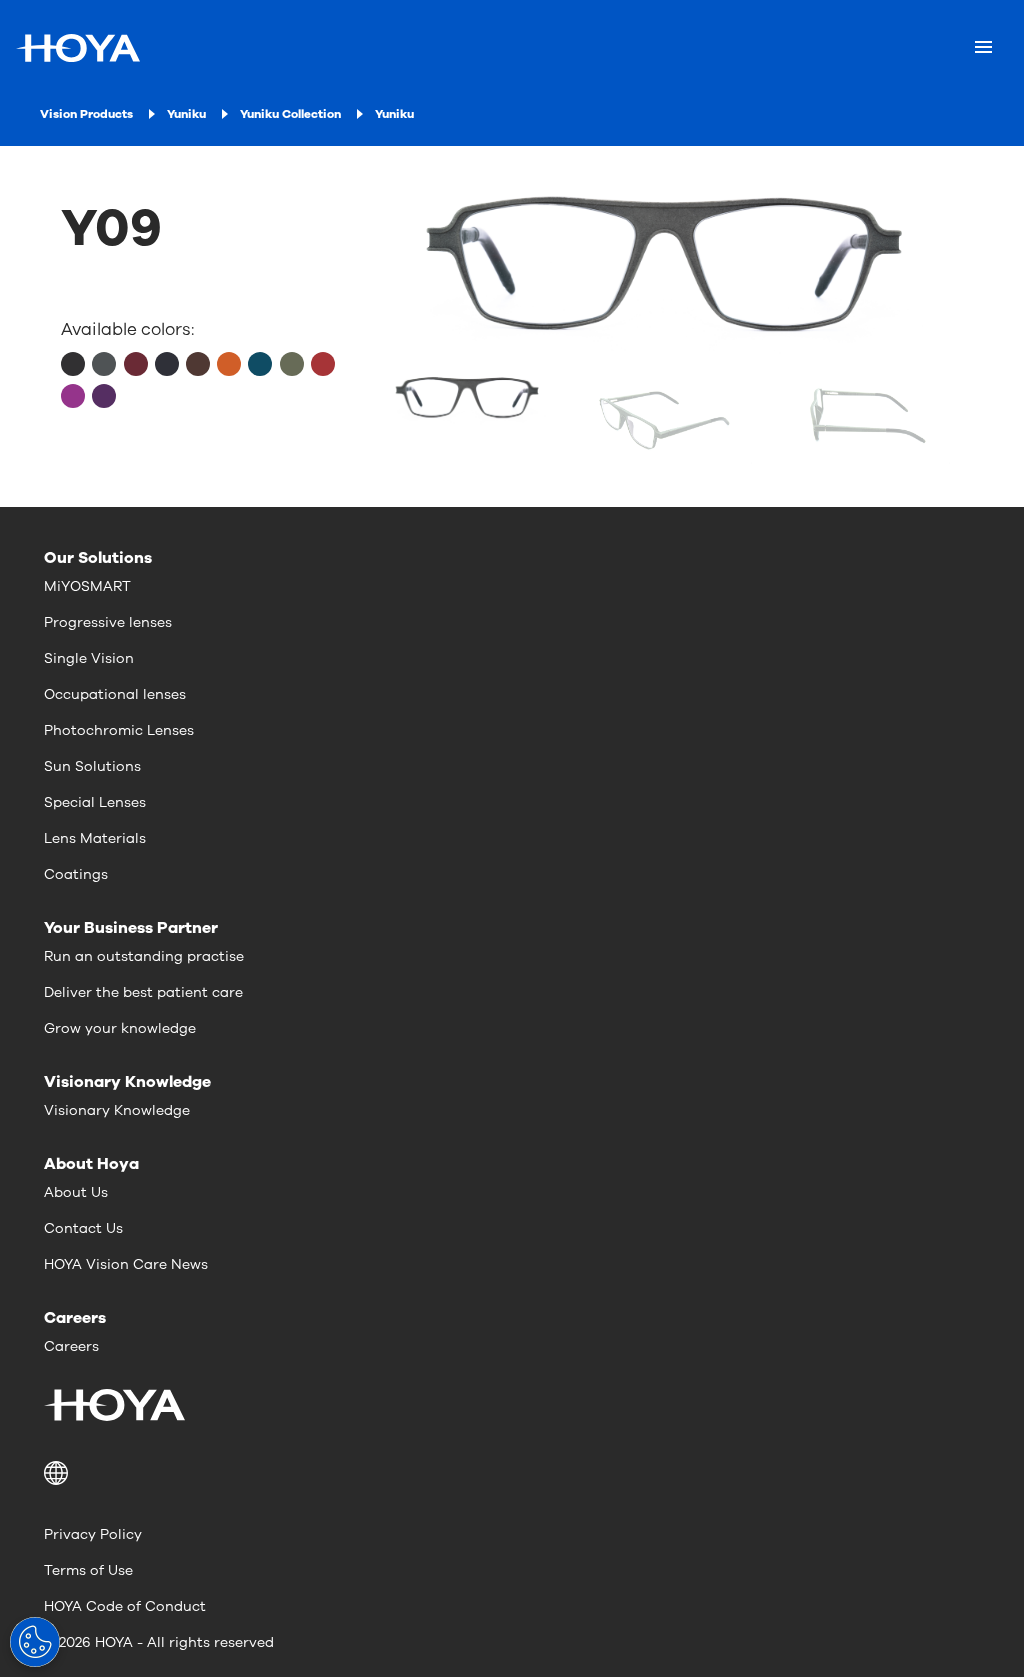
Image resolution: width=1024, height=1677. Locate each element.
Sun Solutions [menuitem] (92, 766)
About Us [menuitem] (76, 1192)
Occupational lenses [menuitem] (115, 694)
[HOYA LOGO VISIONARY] (78, 48)
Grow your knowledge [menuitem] (120, 1028)
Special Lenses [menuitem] (95, 802)
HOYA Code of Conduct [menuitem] (125, 1606)
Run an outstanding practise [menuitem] (144, 956)
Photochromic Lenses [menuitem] (119, 730)
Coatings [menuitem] (76, 874)
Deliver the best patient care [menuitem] (143, 992)
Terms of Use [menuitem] (88, 1570)
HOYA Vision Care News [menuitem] (126, 1264)
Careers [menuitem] (71, 1346)
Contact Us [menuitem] (83, 1228)
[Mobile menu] (983, 48)
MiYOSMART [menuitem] (87, 586)
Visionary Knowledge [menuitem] (117, 1110)
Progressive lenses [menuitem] (108, 622)
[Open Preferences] (35, 1642)
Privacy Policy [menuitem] (93, 1534)
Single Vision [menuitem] (89, 658)
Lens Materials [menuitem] (95, 838)
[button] (512, 1473)
